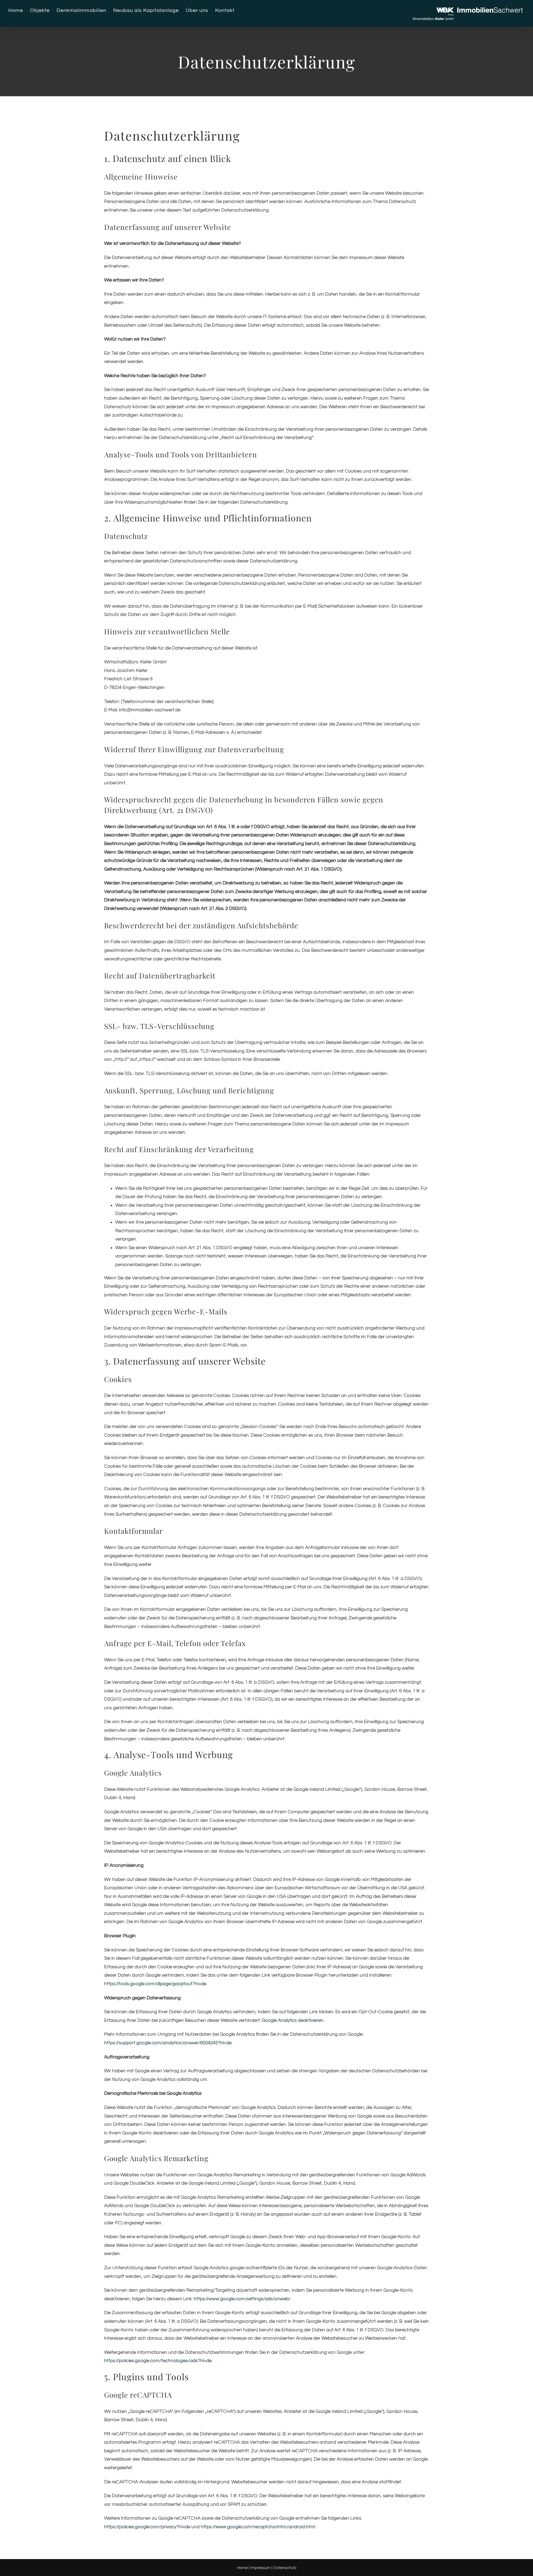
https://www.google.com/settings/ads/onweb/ (242, 2299)
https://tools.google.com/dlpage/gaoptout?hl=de (155, 1984)
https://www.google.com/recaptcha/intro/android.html (258, 2527)
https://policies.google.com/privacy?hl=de (147, 2527)
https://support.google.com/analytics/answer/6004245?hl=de (168, 2043)
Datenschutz (285, 2568)
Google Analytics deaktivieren (293, 2020)
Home (242, 2568)
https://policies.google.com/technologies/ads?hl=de (158, 2361)
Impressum (260, 2568)
